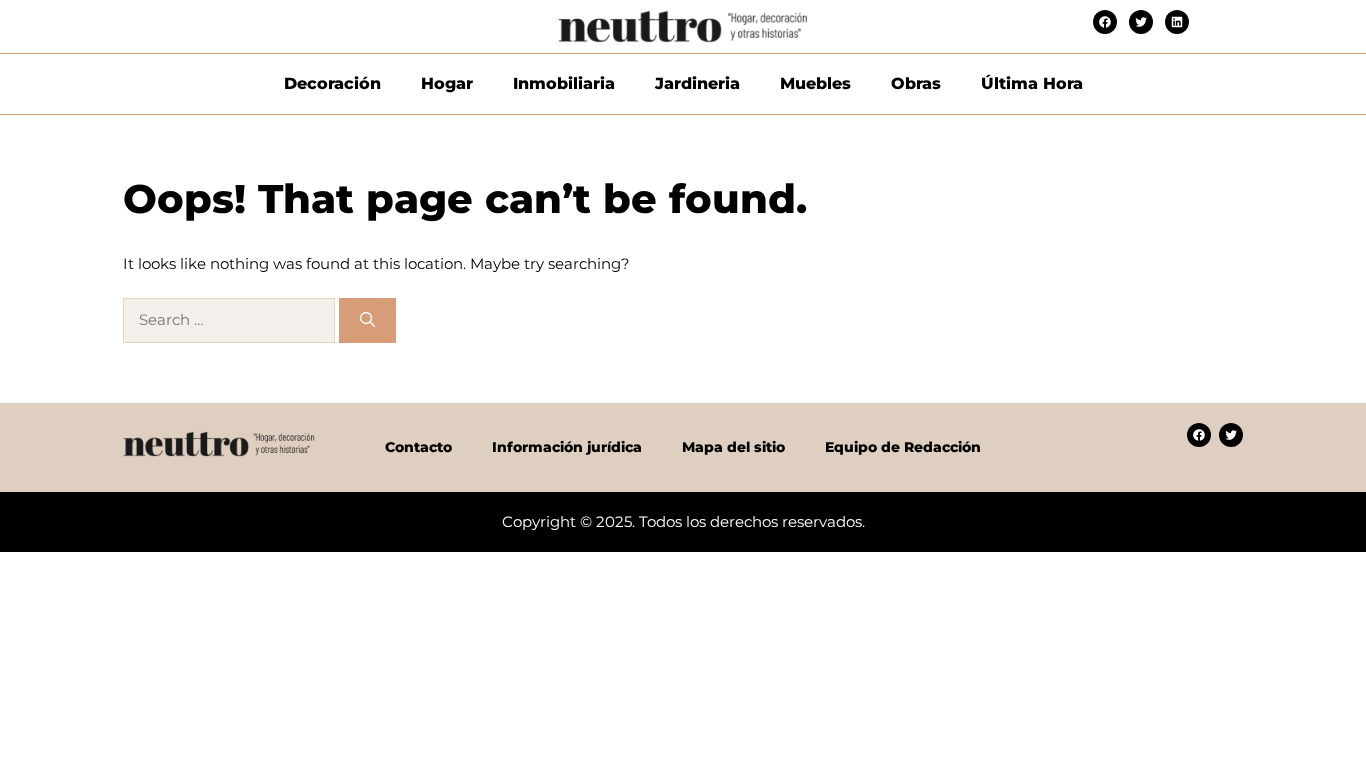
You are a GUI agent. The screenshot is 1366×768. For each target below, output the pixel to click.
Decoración (332, 83)
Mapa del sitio (733, 447)
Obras (916, 83)
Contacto (418, 447)
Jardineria (697, 83)
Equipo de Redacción (903, 447)
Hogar (447, 83)
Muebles (815, 83)
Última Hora (1032, 83)
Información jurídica (567, 447)
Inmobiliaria (564, 83)
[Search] (367, 320)
